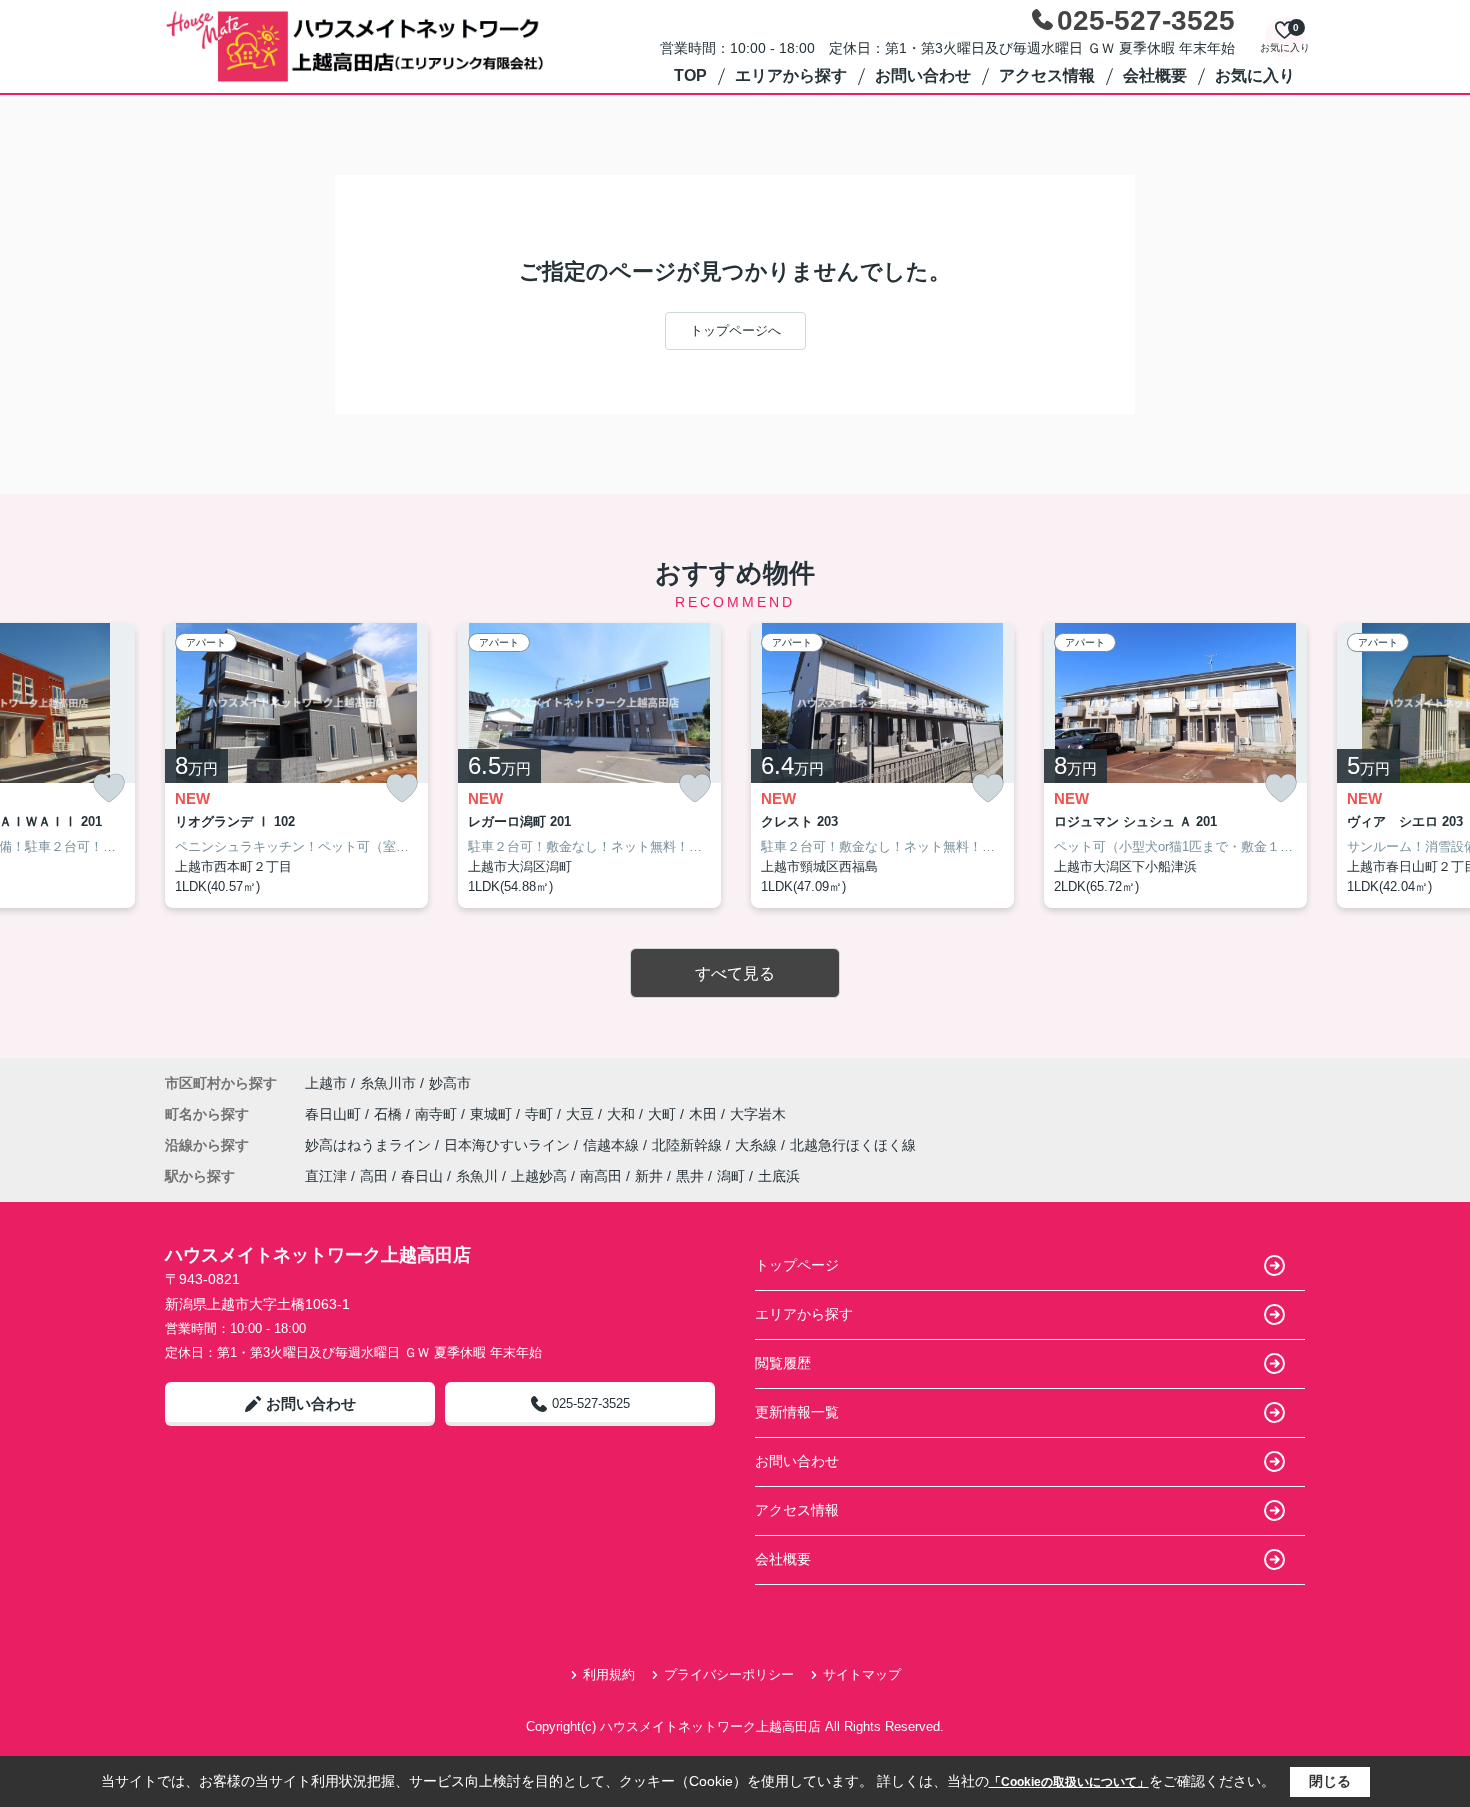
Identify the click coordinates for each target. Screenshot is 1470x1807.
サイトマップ (862, 1674)
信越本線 (613, 1145)
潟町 (731, 1176)
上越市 (326, 1083)
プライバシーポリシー (729, 1674)
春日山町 (335, 1114)
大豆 (582, 1114)
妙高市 (450, 1083)
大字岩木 (758, 1114)
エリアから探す (791, 75)
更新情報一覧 (797, 1412)
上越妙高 (539, 1176)
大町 (664, 1114)
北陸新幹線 (689, 1145)
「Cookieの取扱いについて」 (1069, 1782)
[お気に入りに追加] (109, 788)
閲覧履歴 (783, 1363)
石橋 (390, 1114)
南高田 (601, 1176)
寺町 (541, 1114)
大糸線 (758, 1145)
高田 (374, 1176)
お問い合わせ (923, 75)
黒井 (690, 1176)
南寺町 (438, 1114)
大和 (623, 1114)
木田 (705, 1114)
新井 (649, 1176)
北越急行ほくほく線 (853, 1145)
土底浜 (779, 1176)
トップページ (797, 1265)
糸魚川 (477, 1176)
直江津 (326, 1176)
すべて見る (735, 973)
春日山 (422, 1176)
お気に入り (1255, 75)
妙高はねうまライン (370, 1145)
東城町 (493, 1114)
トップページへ (735, 330)
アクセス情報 (1047, 75)
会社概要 (1155, 75)
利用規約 (609, 1674)
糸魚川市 (388, 1083)
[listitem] (296, 766)
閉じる (1330, 1781)
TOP (690, 75)
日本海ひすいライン (509, 1145)
